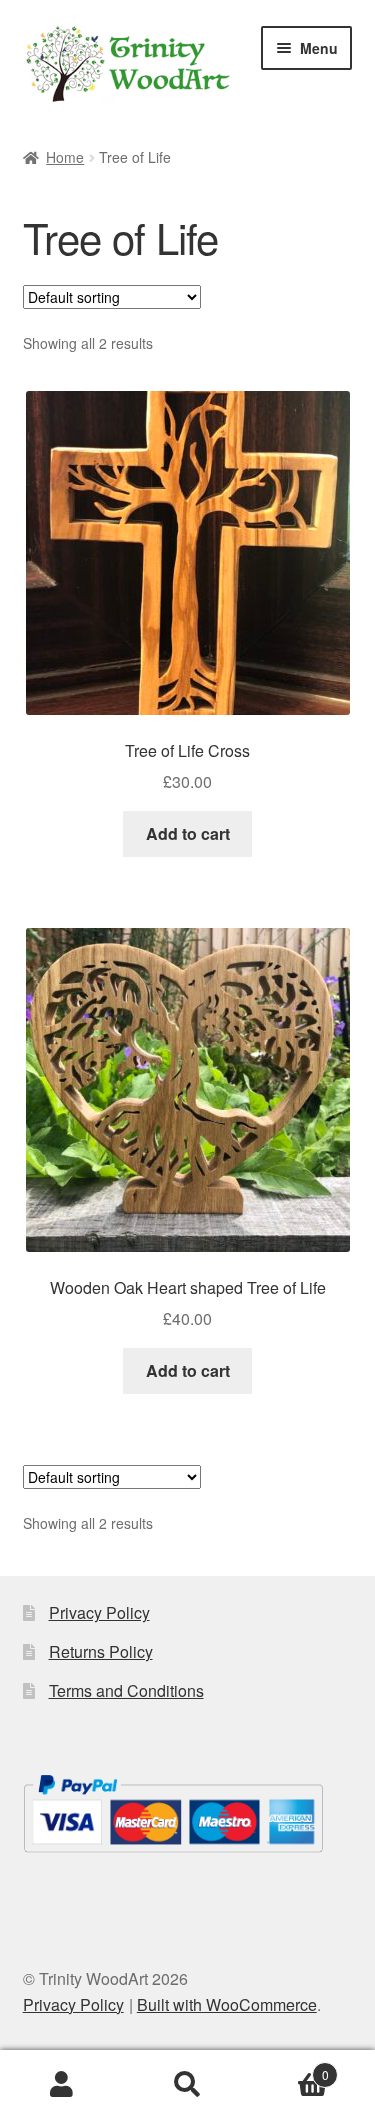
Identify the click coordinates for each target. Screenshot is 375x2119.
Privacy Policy (99, 1612)
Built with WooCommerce (227, 2004)
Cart (289, 2067)
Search (187, 2085)
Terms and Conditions (126, 1690)
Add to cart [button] (188, 833)
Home (65, 157)
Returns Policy (101, 1651)
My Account (62, 2085)
